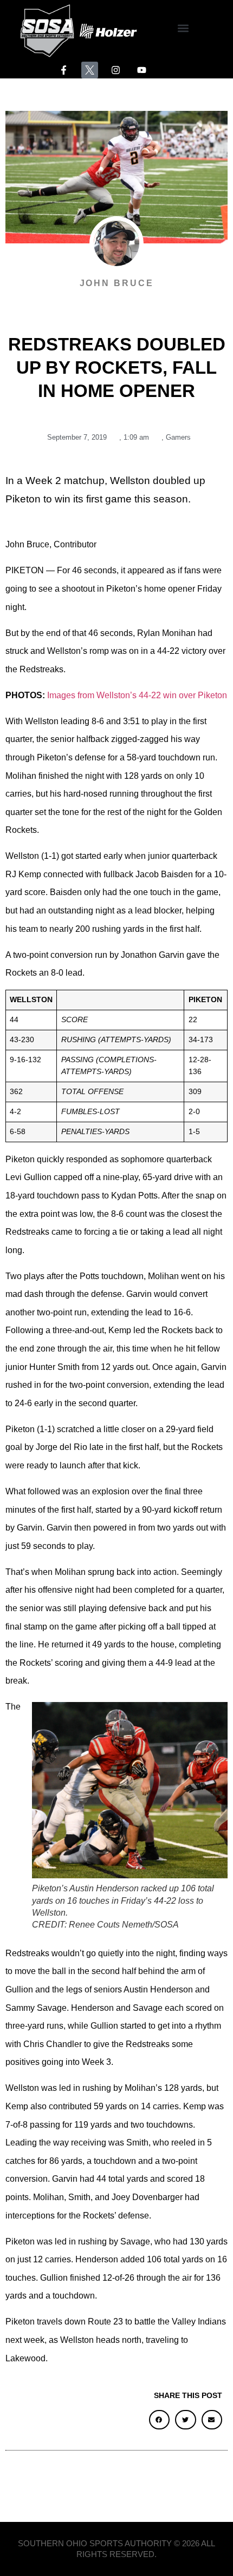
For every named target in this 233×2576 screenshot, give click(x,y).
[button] (183, 28)
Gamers (178, 437)
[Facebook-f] (64, 70)
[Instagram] (116, 70)
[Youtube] (142, 70)
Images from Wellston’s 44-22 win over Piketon (137, 695)
